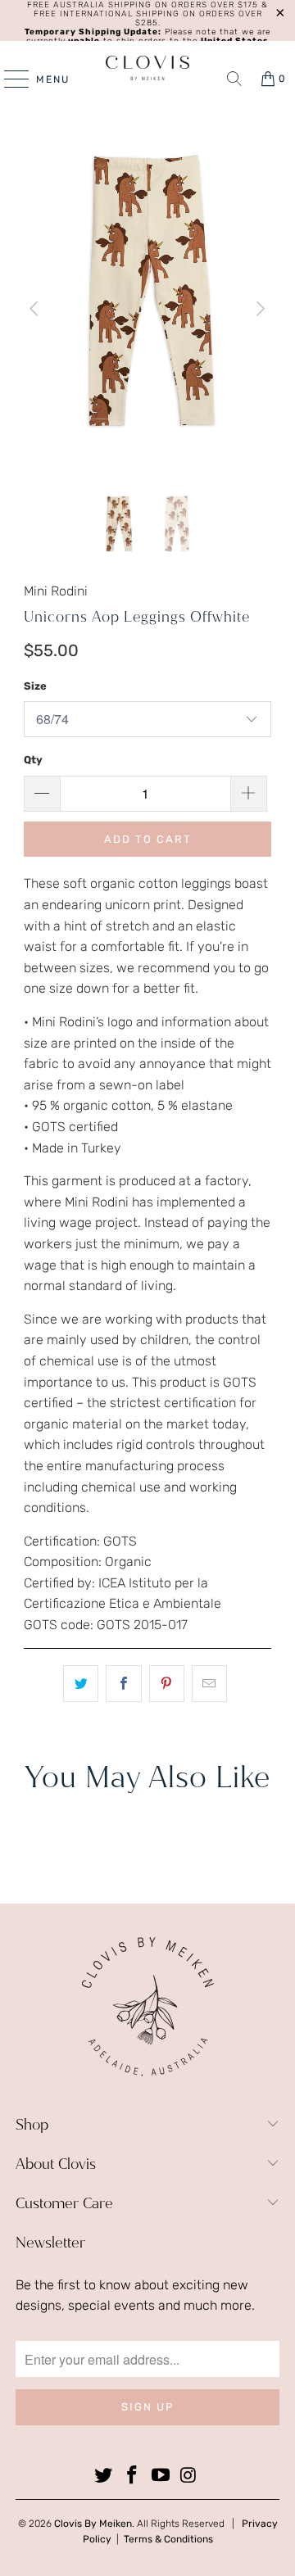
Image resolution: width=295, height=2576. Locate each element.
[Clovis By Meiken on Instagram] (189, 2476)
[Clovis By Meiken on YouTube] (161, 2476)
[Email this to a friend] (209, 1684)
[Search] (234, 79)
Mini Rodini (56, 591)
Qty (33, 760)
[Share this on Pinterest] (167, 1684)
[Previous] (36, 309)
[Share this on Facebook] (123, 1684)
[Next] (259, 309)
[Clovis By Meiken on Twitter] (104, 2476)
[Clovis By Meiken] (147, 68)
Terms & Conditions (168, 2539)
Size (35, 686)
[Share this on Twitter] (81, 1684)
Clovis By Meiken (93, 2524)
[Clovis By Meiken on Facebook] (133, 2476)
